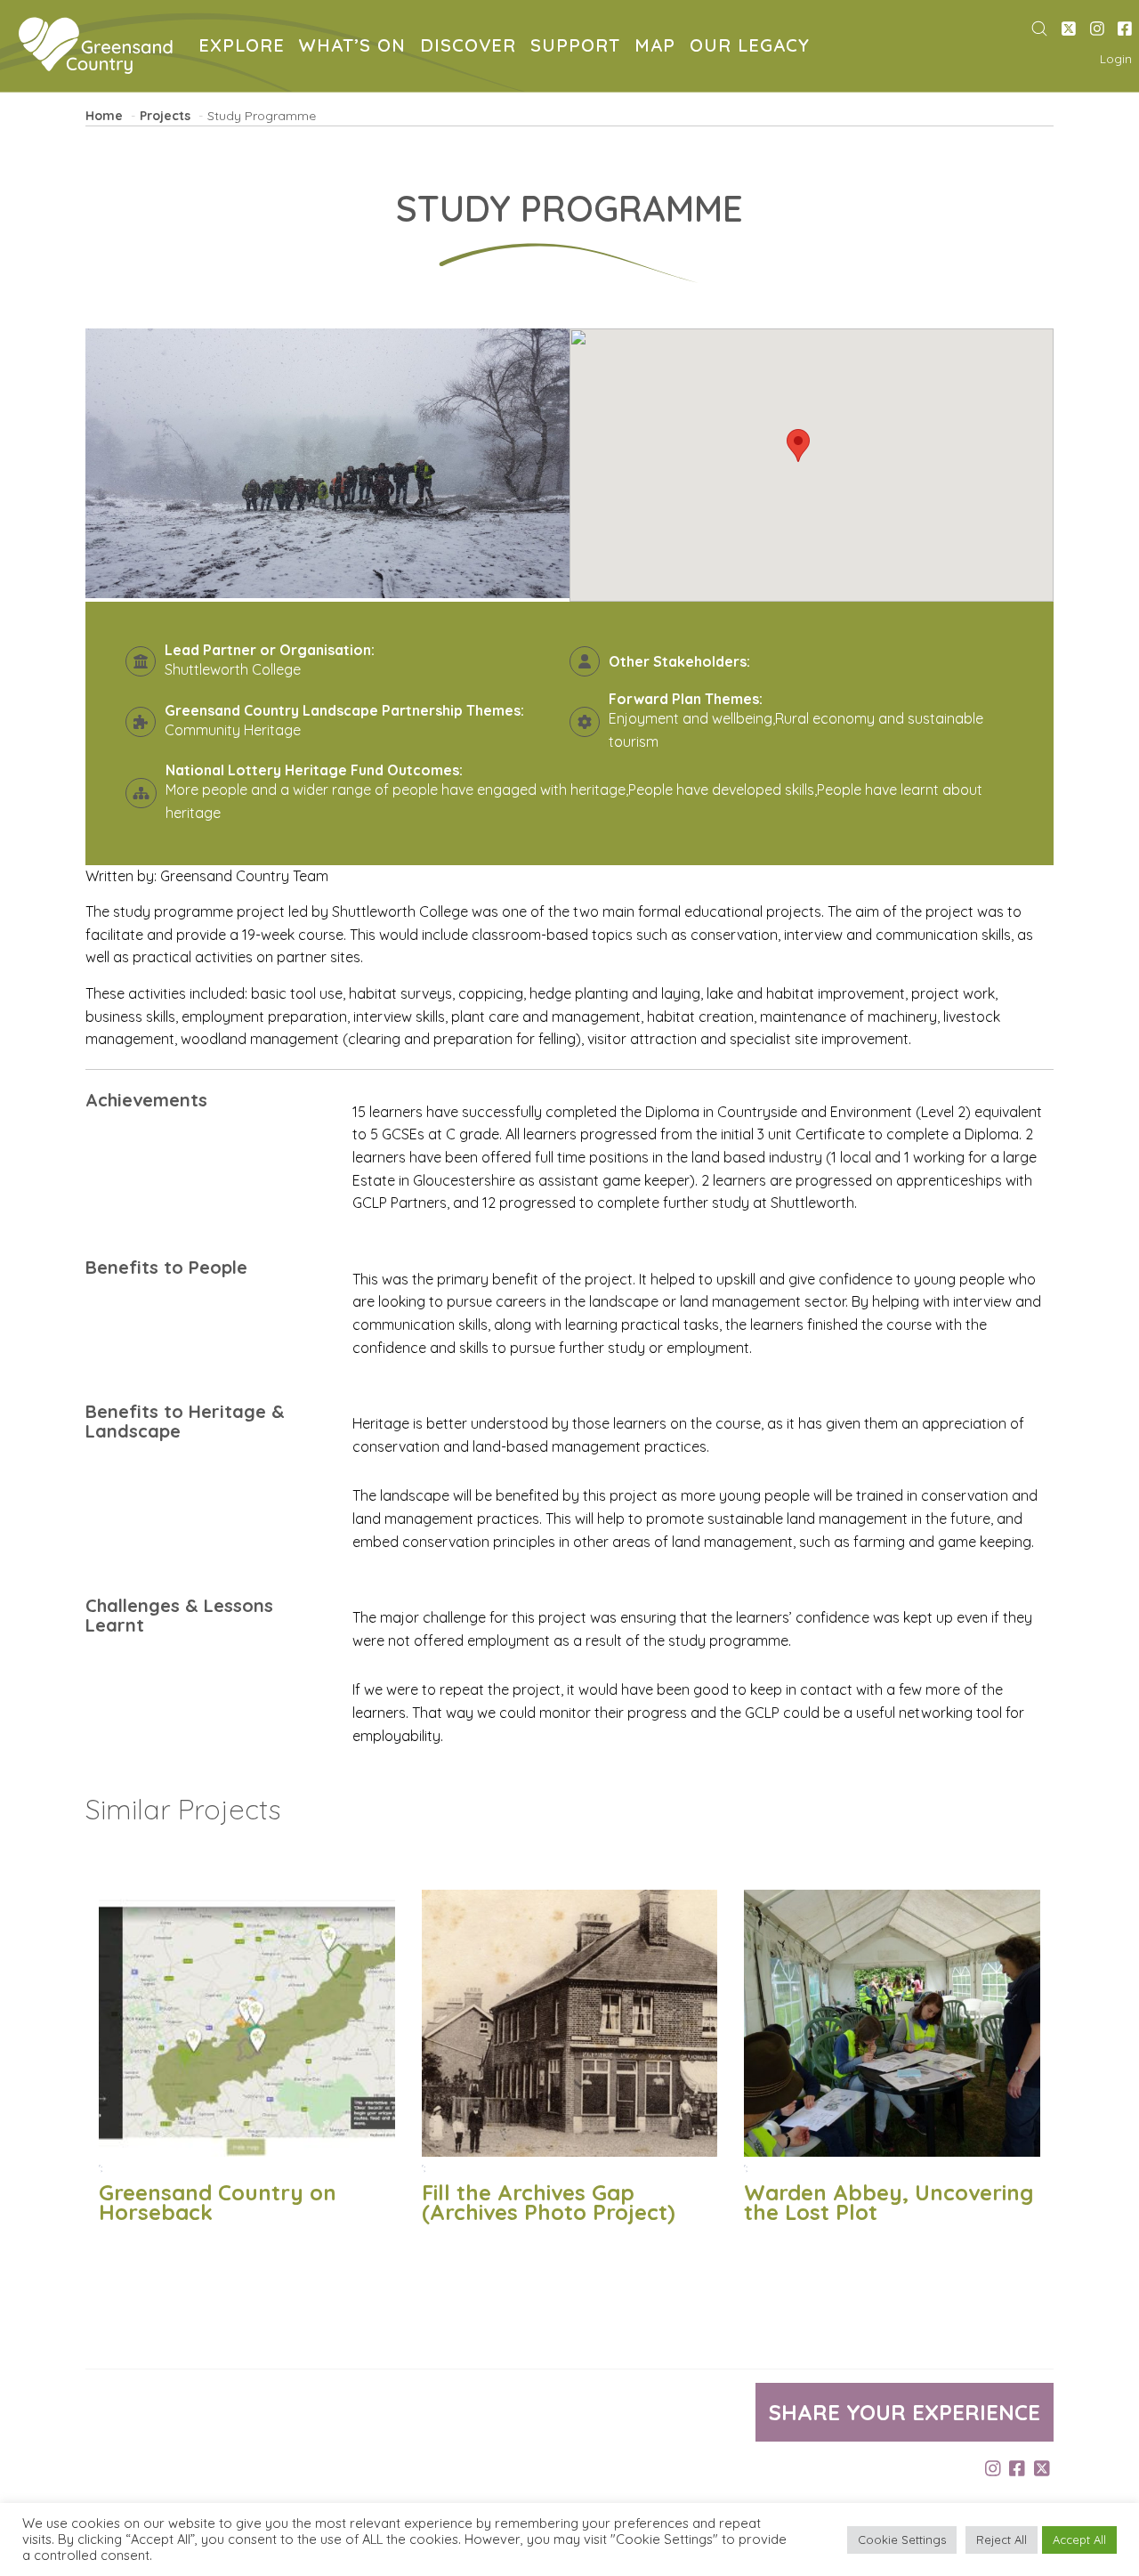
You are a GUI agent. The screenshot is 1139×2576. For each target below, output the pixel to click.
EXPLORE (245, 48)
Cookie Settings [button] (902, 2540)
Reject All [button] (1002, 2540)
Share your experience (905, 2412)
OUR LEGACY (753, 48)
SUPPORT (579, 48)
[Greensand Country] (96, 46)
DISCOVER (472, 48)
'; (218, 2194)
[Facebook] (1125, 29)
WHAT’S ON (356, 48)
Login (1116, 59)
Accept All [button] (1079, 2540)
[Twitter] (1069, 29)
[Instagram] (1097, 29)
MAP (658, 48)
